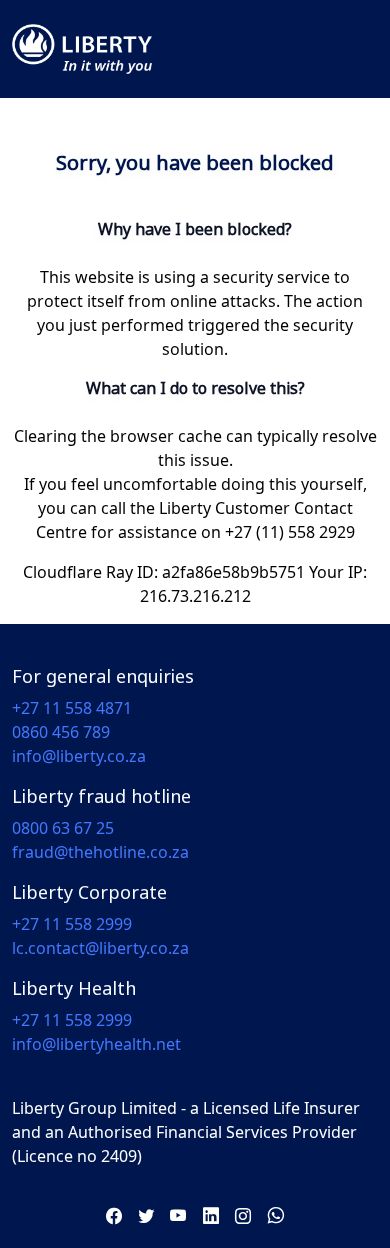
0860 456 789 (61, 732)
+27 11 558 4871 (72, 708)
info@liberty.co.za (79, 756)
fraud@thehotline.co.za (100, 852)
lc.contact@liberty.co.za (100, 948)
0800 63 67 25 (63, 828)
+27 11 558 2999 (72, 924)
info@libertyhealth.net (96, 1044)
